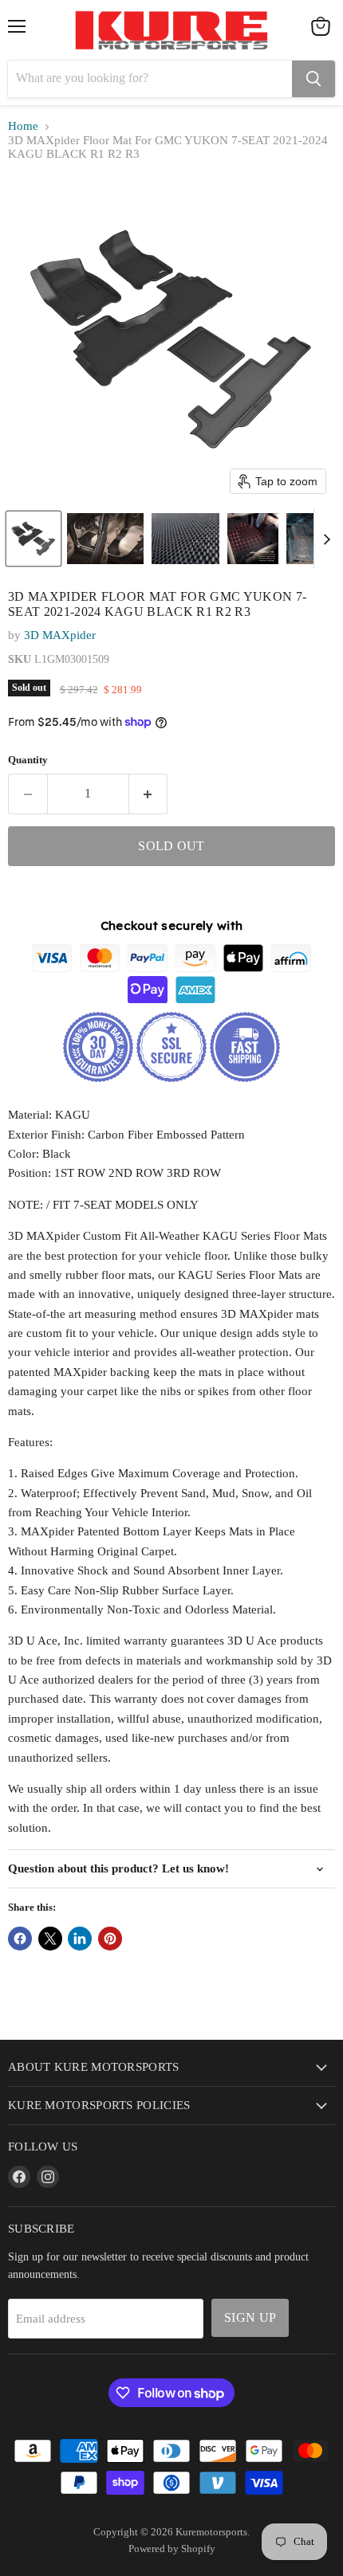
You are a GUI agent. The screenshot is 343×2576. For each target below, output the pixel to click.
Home (23, 126)
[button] (34, 539)
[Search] (313, 79)
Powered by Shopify (172, 2549)
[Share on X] (50, 1939)
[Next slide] (326, 539)
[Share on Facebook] (20, 1939)
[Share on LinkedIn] (80, 1939)
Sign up (250, 2317)
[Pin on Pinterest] (110, 1939)
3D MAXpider (60, 635)
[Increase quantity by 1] (149, 794)
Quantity (28, 760)
